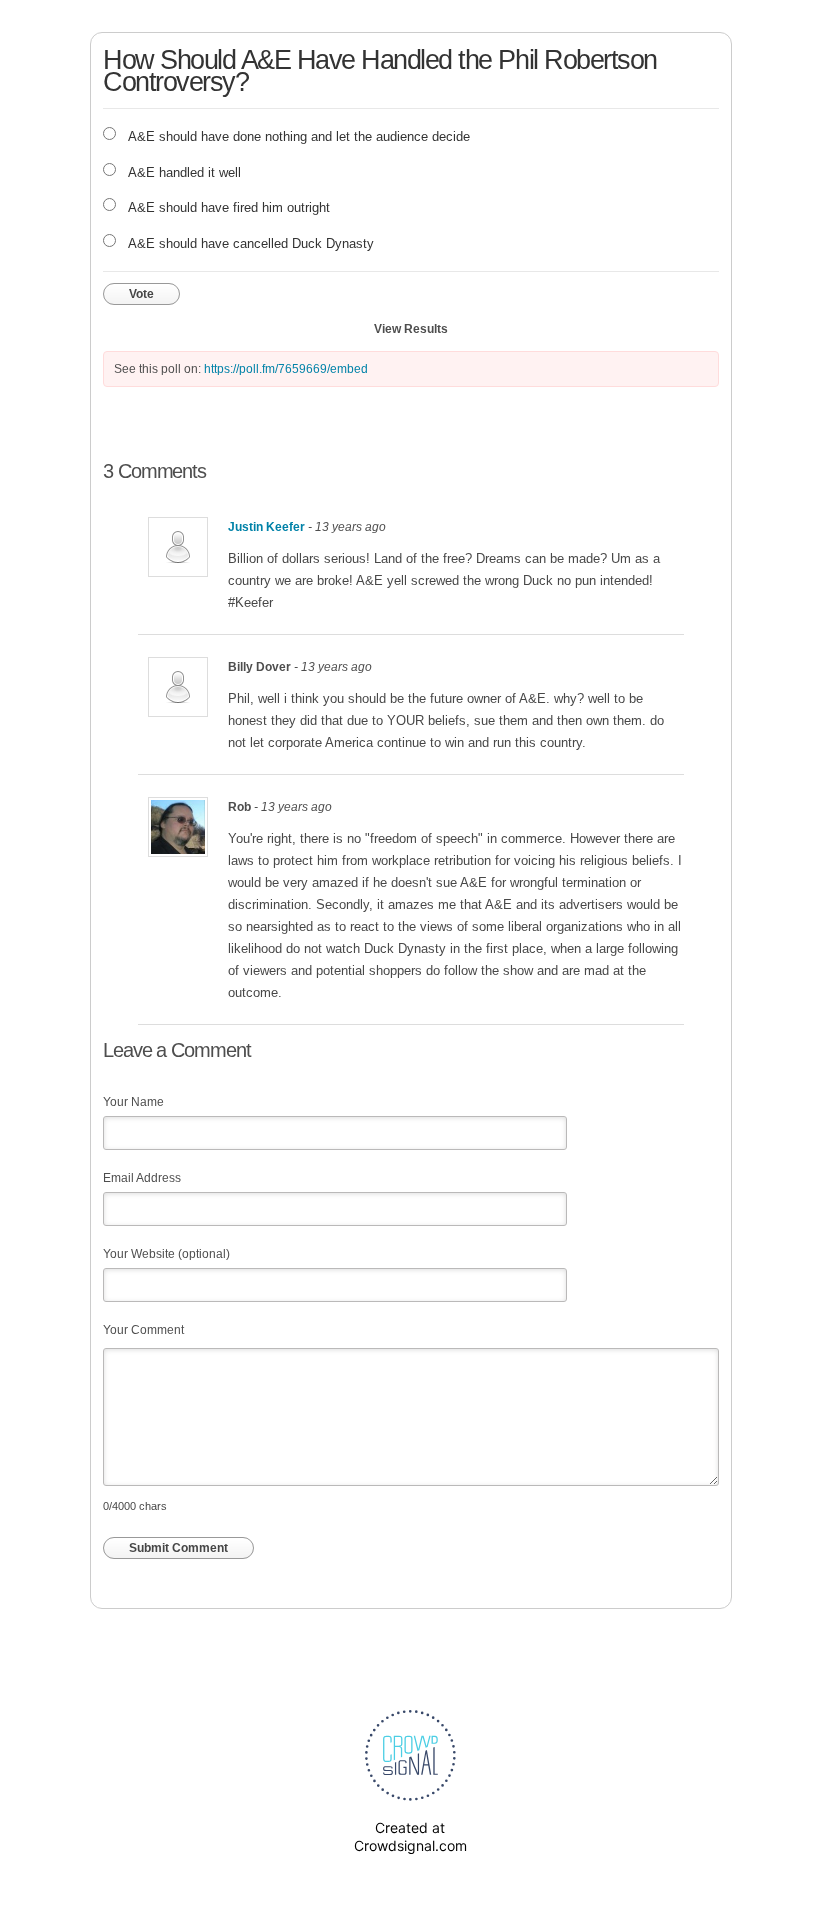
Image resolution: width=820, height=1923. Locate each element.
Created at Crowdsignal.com (410, 1836)
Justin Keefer (266, 527)
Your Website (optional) (166, 1254)
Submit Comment (178, 1548)
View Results (411, 329)
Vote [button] (141, 294)
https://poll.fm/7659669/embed (286, 369)
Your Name (133, 1102)
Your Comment (143, 1330)
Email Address (142, 1178)
